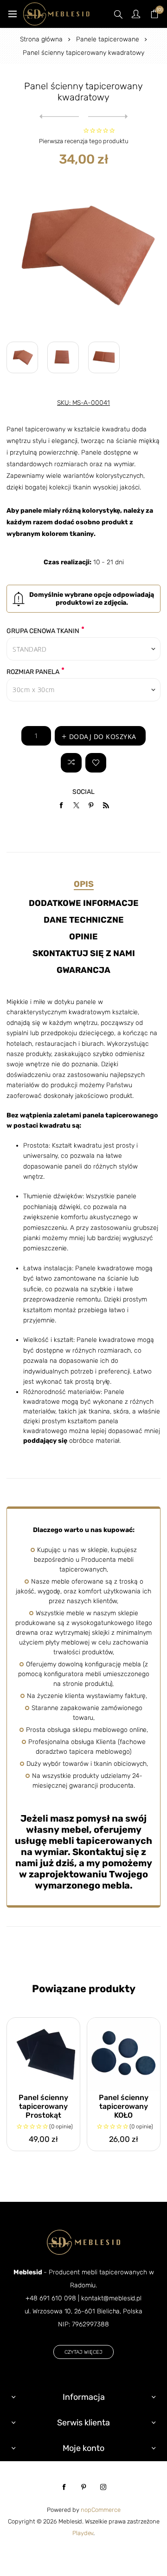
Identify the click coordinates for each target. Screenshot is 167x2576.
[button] (83, 255)
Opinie (83, 937)
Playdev (83, 2533)
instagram (103, 2487)
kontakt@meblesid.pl (111, 2298)
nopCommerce (101, 2510)
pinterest (83, 2487)
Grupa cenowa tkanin (43, 631)
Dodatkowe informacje (84, 903)
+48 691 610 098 (51, 2298)
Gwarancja (83, 970)
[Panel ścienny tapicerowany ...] (59, 117)
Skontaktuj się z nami (84, 953)
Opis (84, 884)
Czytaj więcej (83, 2352)
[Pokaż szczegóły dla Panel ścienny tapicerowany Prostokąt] (43, 2054)
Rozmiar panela (33, 672)
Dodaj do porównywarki (71, 763)
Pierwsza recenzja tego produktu (84, 141)
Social (83, 792)
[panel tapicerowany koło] (124, 2054)
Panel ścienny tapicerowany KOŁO (124, 2106)
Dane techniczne (84, 920)
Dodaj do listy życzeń (96, 763)
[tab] (83, 884)
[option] (22, 357)
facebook (64, 2487)
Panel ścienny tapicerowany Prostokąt (43, 2106)
